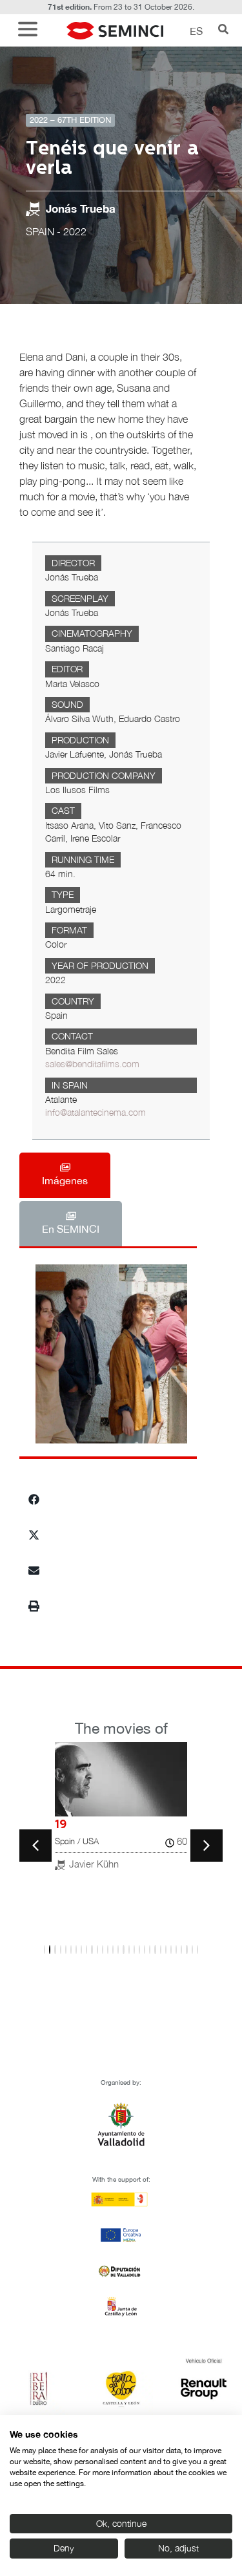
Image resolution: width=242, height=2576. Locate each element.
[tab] (65, 1175)
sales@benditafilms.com (92, 1064)
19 (61, 1825)
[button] (31, 31)
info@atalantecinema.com (96, 1112)
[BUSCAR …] (223, 30)
